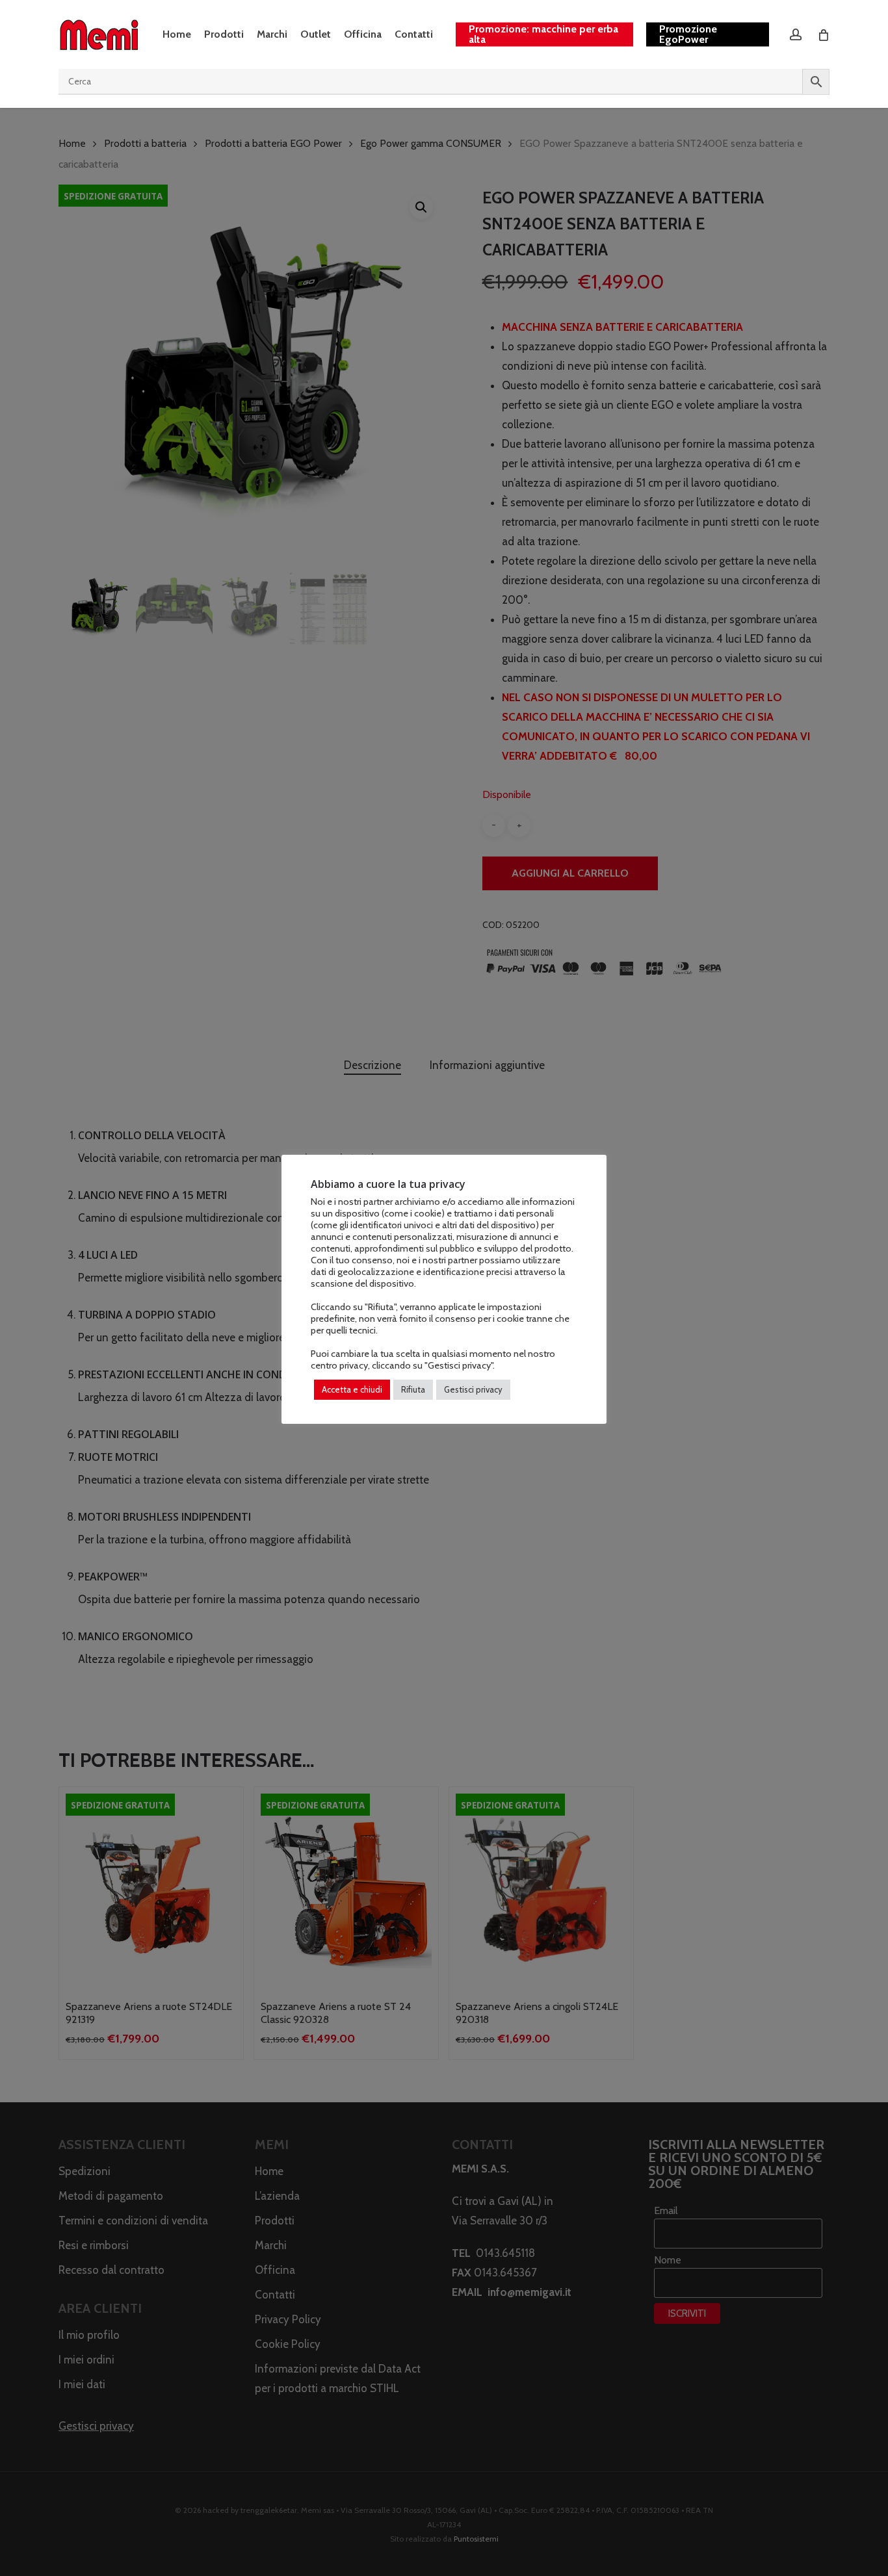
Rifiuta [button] (413, 1389)
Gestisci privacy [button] (473, 1389)
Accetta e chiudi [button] (352, 1389)
